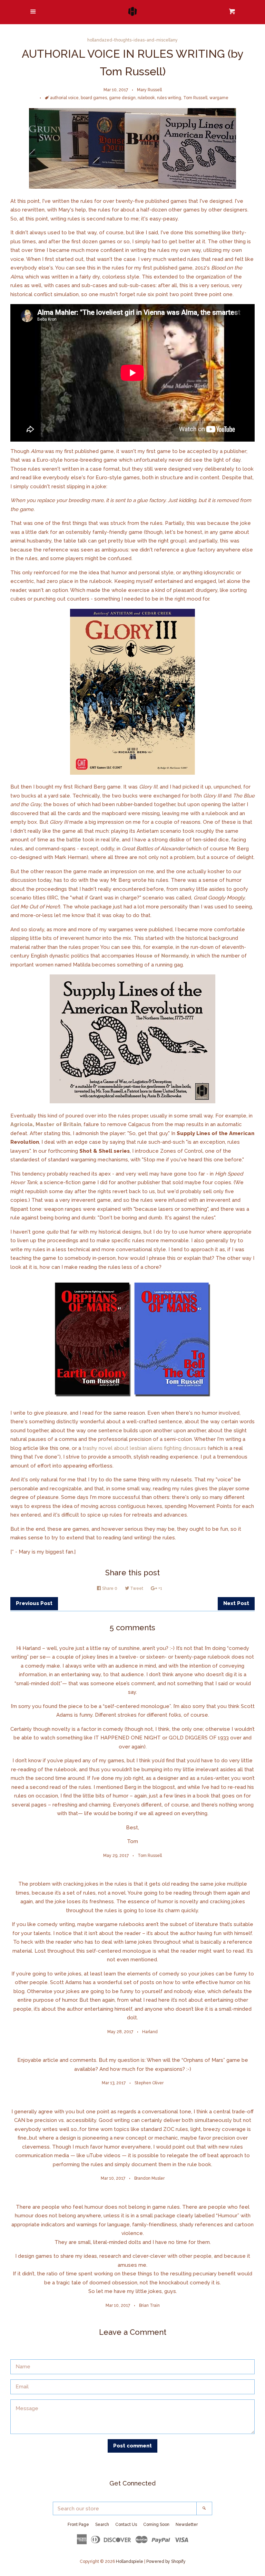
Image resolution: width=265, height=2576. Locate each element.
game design (122, 98)
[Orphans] (132, 1399)
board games (94, 98)
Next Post (236, 1603)
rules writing (169, 98)
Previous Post (34, 1603)
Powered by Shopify (166, 2561)
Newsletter (187, 2525)
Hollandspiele (130, 2561)
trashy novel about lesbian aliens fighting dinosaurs (144, 1448)
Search (102, 2525)
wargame (219, 98)
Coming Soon (156, 2525)
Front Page (78, 2525)
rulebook (146, 98)
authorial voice (64, 98)
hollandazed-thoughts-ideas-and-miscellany (132, 40)
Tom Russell (195, 98)
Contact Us (126, 2525)
